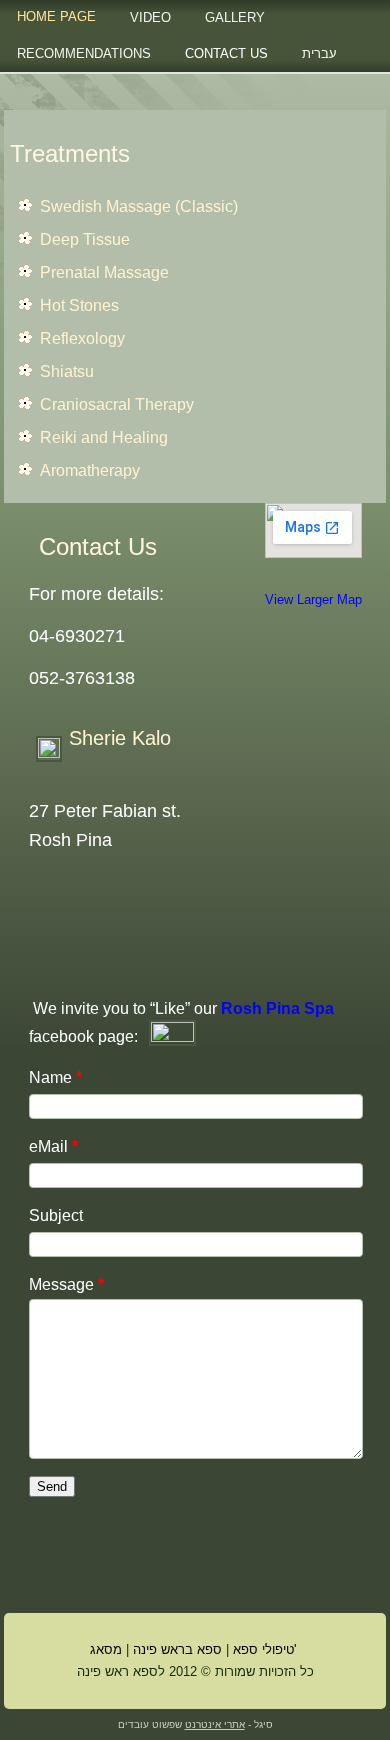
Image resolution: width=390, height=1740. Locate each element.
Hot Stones (79, 305)
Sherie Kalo (120, 738)
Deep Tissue (85, 239)
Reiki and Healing (104, 437)
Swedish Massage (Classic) (139, 206)
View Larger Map (313, 599)
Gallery (235, 17)
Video (150, 17)
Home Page (56, 16)
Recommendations (84, 53)
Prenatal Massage (104, 272)
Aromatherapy (90, 470)
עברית (319, 53)
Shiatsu (67, 371)
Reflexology (82, 338)
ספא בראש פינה (177, 1649)
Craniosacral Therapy (117, 404)
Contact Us (226, 53)
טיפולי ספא (263, 1649)
